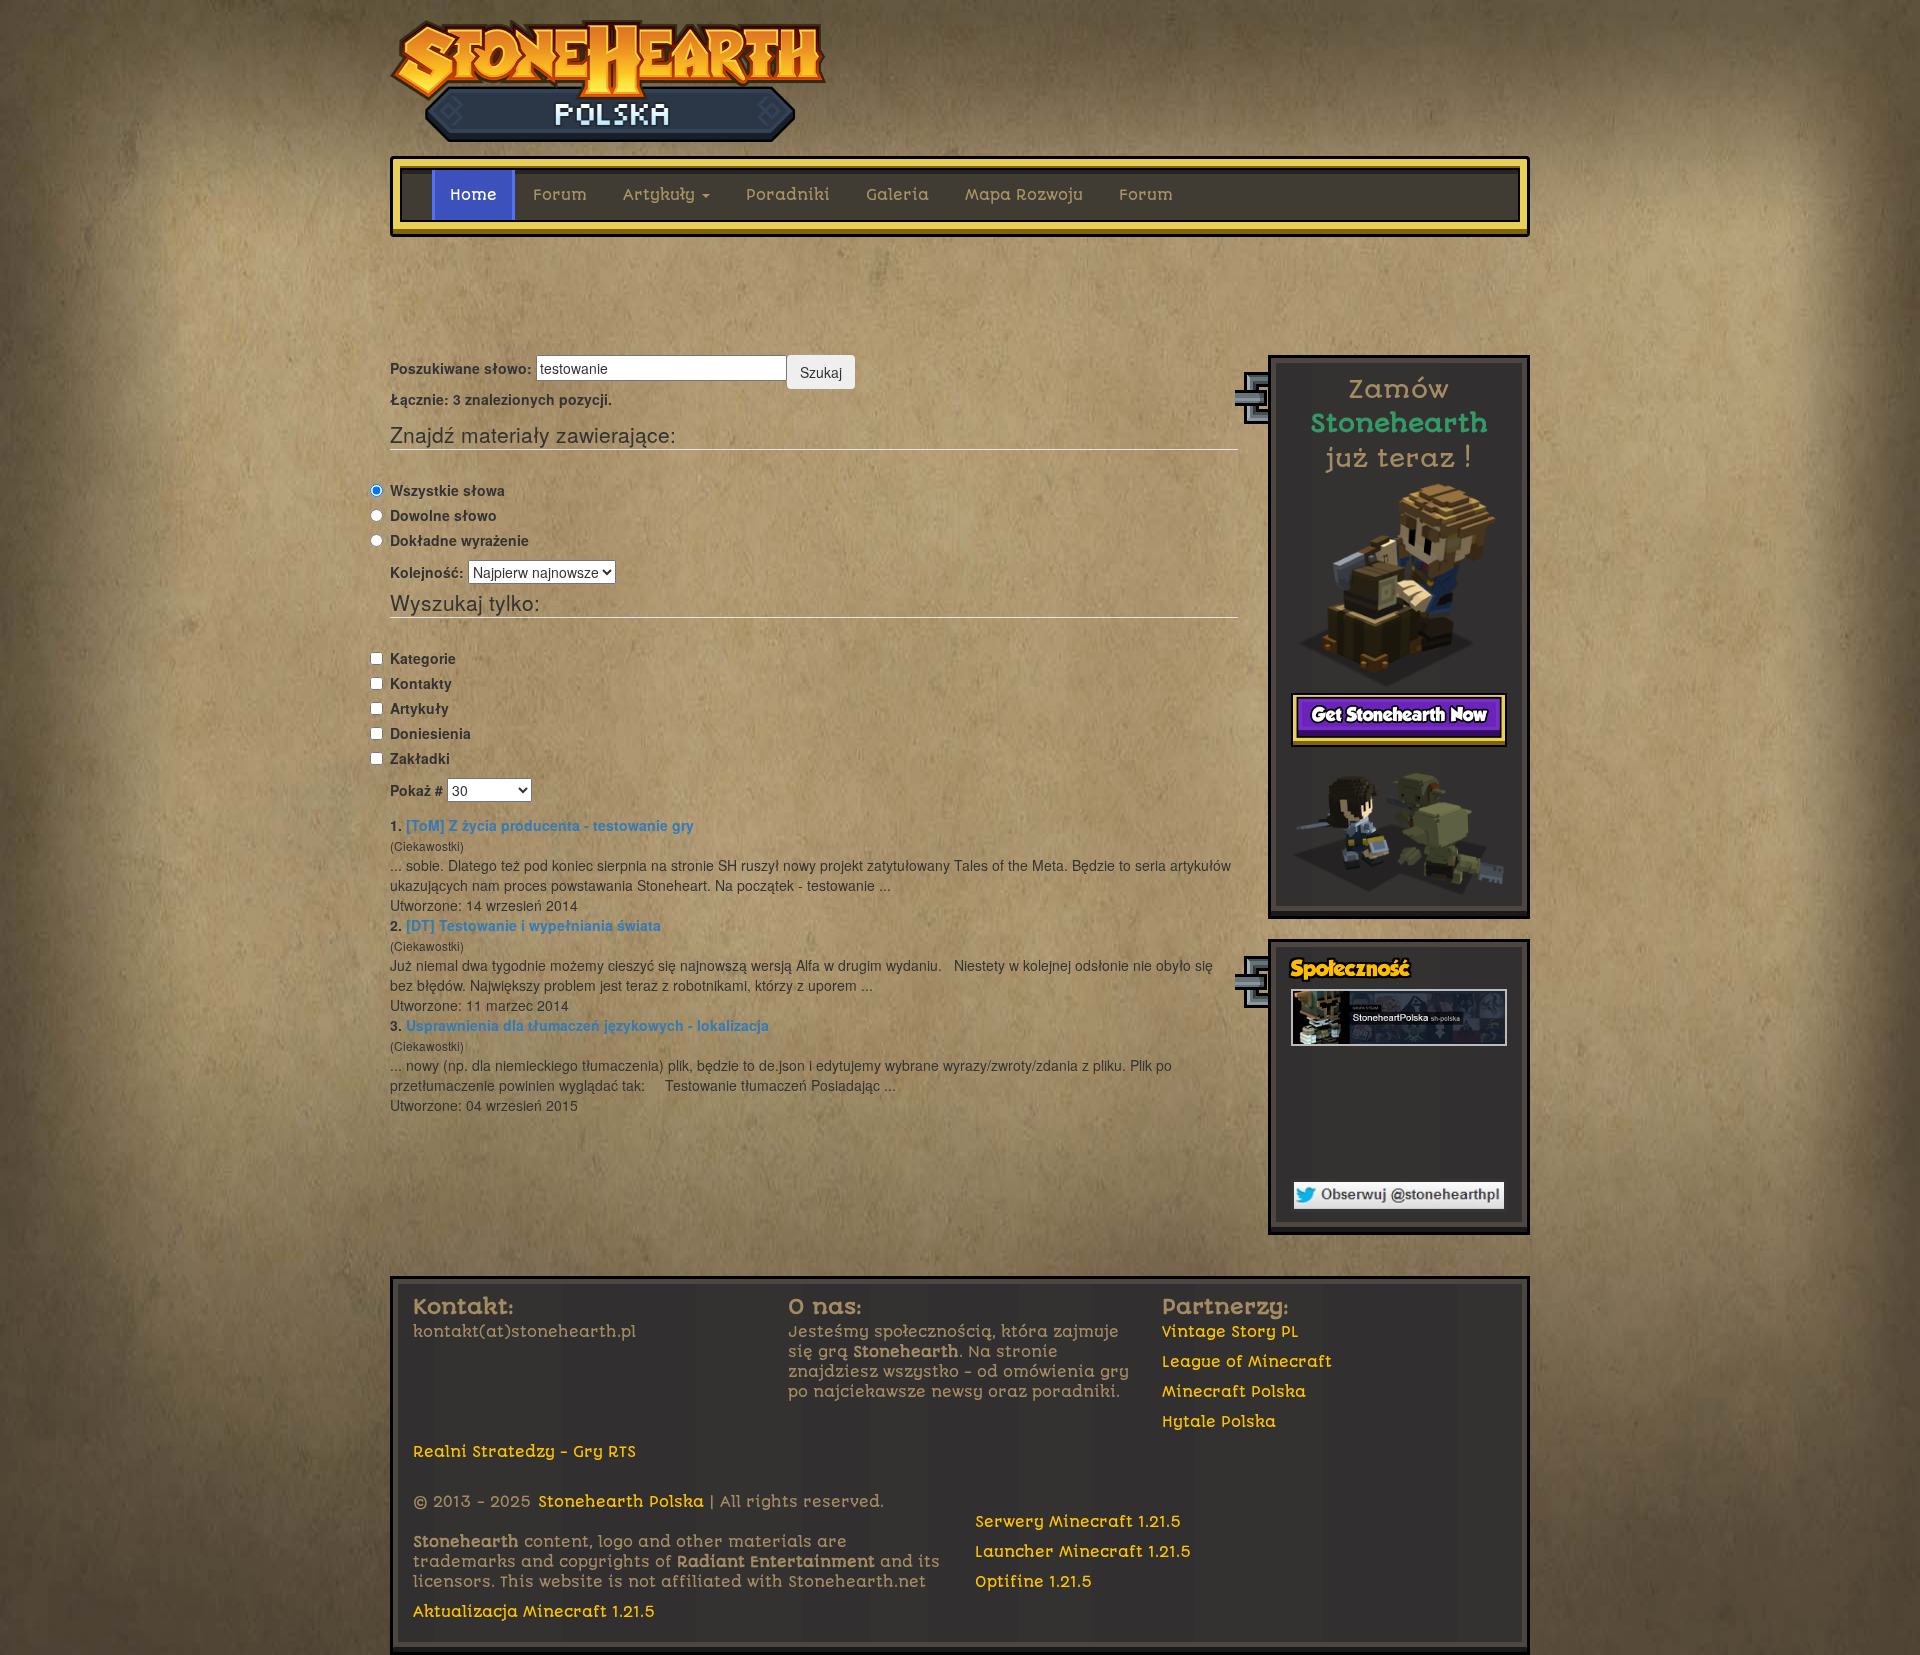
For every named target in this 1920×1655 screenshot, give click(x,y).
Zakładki (420, 758)
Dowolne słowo (443, 515)
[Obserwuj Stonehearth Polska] (1399, 1195)
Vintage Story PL (1230, 1332)
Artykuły (661, 195)
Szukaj (821, 372)
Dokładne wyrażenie (459, 540)
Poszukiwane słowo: (461, 368)
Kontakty (421, 683)
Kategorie (423, 658)
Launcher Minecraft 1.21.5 (1083, 1552)
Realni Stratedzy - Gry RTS (524, 1452)
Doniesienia (430, 733)
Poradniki (788, 195)
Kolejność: (427, 572)
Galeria (897, 195)
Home (473, 195)
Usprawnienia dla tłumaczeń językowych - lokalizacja (587, 1025)
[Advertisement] (960, 296)
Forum (560, 195)
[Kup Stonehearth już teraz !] (1399, 719)
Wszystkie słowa (447, 490)
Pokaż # (416, 790)
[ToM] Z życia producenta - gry (550, 825)
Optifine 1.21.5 (1034, 1582)
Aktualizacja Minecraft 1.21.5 (534, 1612)
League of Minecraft (1247, 1362)
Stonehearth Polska (621, 1502)
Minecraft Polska (1234, 1392)
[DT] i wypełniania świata (533, 925)
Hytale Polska (1219, 1422)
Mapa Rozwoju (1024, 195)
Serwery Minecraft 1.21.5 (1078, 1522)
